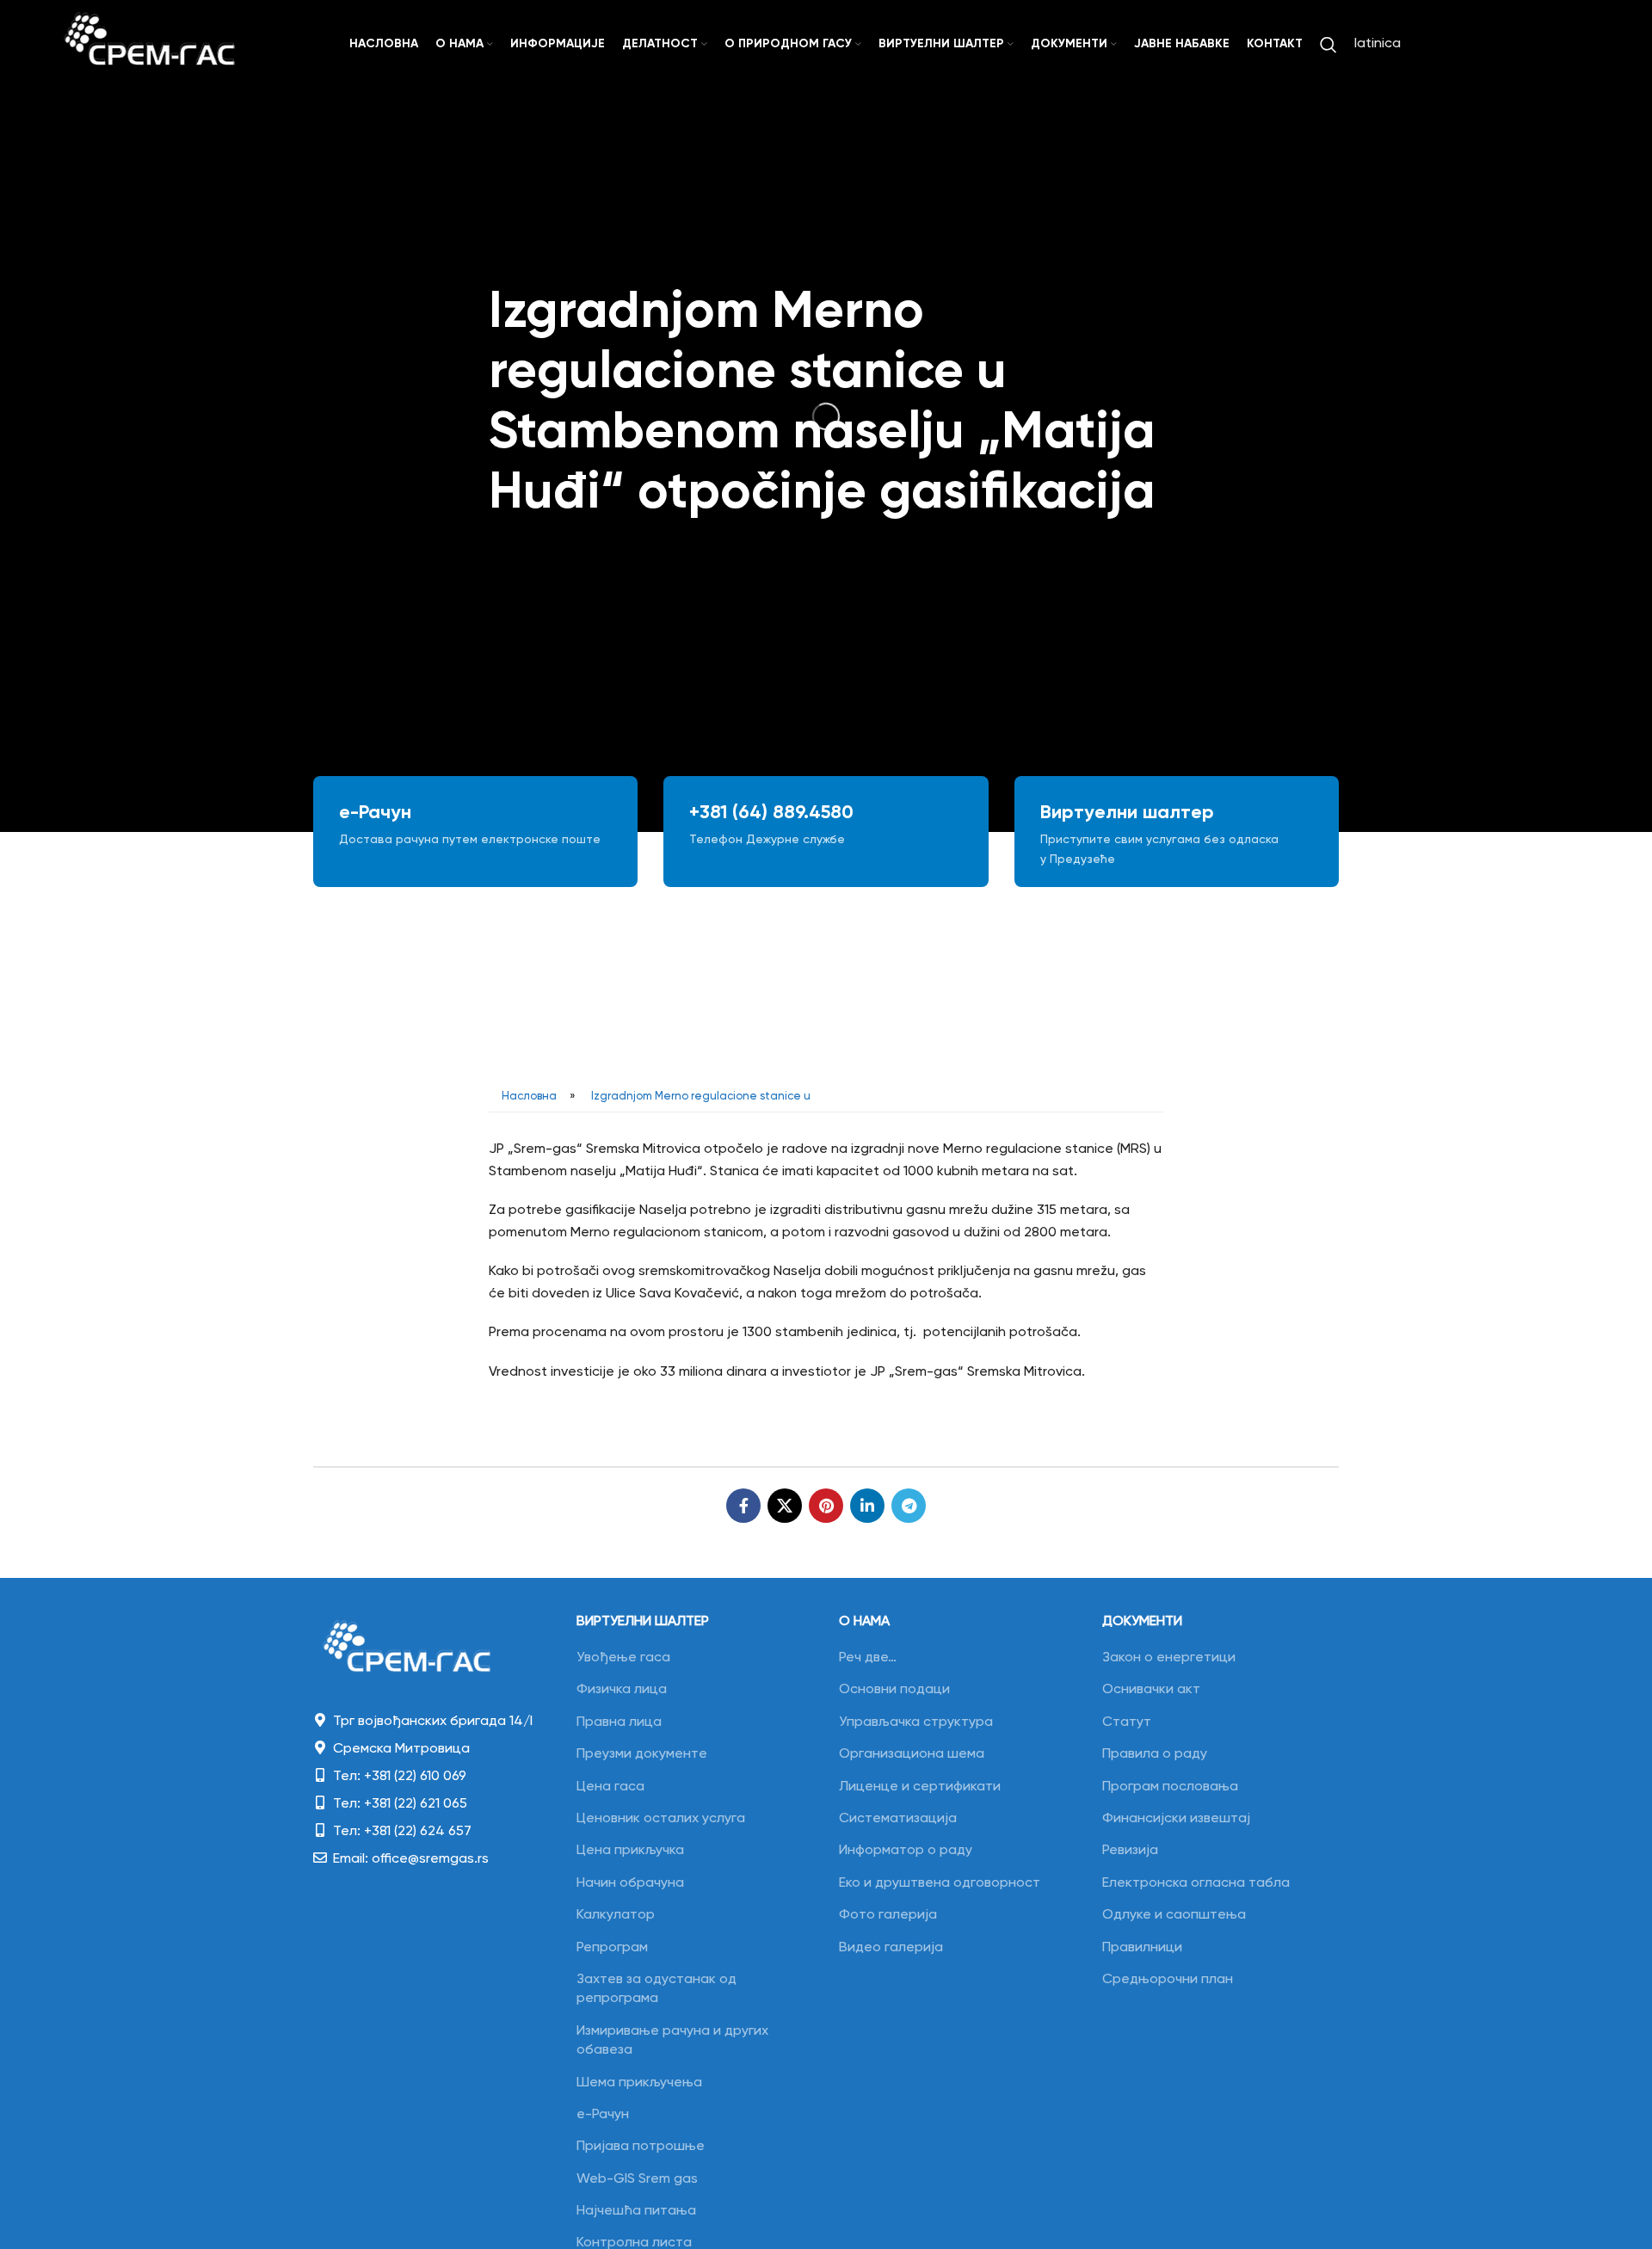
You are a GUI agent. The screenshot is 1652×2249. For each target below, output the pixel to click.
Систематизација (898, 1819)
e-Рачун (603, 2115)
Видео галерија (891, 1948)
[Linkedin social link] (867, 1506)
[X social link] (785, 1506)
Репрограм (612, 1948)
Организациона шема (912, 1754)
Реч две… (868, 1658)
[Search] (1328, 45)
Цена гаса (610, 1787)
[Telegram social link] (909, 1506)
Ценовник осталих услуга (661, 1819)
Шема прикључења (639, 2083)
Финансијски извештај (1176, 1819)
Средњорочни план (1168, 1980)
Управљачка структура (916, 1722)
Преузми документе (642, 1754)
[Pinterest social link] (826, 1506)
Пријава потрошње (641, 2147)
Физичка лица (622, 1690)
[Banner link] (475, 832)
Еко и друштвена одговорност (940, 1883)
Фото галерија (888, 1915)
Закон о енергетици (1169, 1658)
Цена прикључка (630, 1851)
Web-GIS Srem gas (637, 2179)
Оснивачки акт (1151, 1690)
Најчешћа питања (636, 2211)
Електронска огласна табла (1196, 1883)
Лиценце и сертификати (920, 1787)
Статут (1127, 1722)
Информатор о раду (906, 1851)
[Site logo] (151, 45)
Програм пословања (1170, 1787)
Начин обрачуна (630, 1883)
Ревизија (1130, 1851)
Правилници (1142, 1948)
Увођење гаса (623, 1658)
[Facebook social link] (743, 1506)
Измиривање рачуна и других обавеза (672, 2041)
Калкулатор (616, 1915)
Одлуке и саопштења (1174, 1915)
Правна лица (619, 1722)
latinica (1378, 44)
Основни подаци (894, 1690)
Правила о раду (1155, 1754)
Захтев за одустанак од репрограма (656, 1989)
